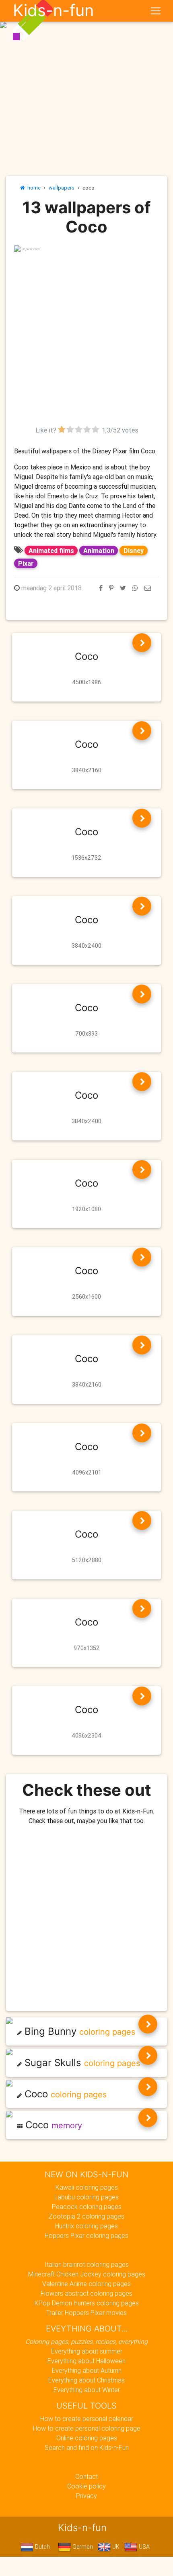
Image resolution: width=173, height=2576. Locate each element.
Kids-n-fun (53, 10)
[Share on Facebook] (101, 588)
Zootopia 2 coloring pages (86, 2216)
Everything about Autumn (87, 2370)
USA (143, 2547)
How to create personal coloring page (87, 2428)
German (82, 2547)
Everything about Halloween (86, 2361)
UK (115, 2547)
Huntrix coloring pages (86, 2226)
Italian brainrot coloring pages (87, 2264)
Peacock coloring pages (87, 2207)
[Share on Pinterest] (111, 588)
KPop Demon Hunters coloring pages (87, 2303)
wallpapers (62, 188)
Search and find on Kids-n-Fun (87, 2448)
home (33, 188)
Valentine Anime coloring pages (86, 2284)
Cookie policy (86, 2486)
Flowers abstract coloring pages (86, 2293)
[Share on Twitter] (123, 588)
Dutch (42, 2547)
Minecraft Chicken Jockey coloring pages (87, 2274)
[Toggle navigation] (156, 11)
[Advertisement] (86, 339)
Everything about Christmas (86, 2380)
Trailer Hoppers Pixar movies (86, 2313)
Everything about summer (87, 2351)
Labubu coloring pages (86, 2197)
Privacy (86, 2496)
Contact (86, 2476)
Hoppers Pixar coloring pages (86, 2235)
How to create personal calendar (87, 2419)
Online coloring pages (87, 2438)
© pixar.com (31, 249)
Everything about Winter (87, 2390)
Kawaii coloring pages (87, 2187)
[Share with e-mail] (148, 588)
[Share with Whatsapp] (135, 588)
